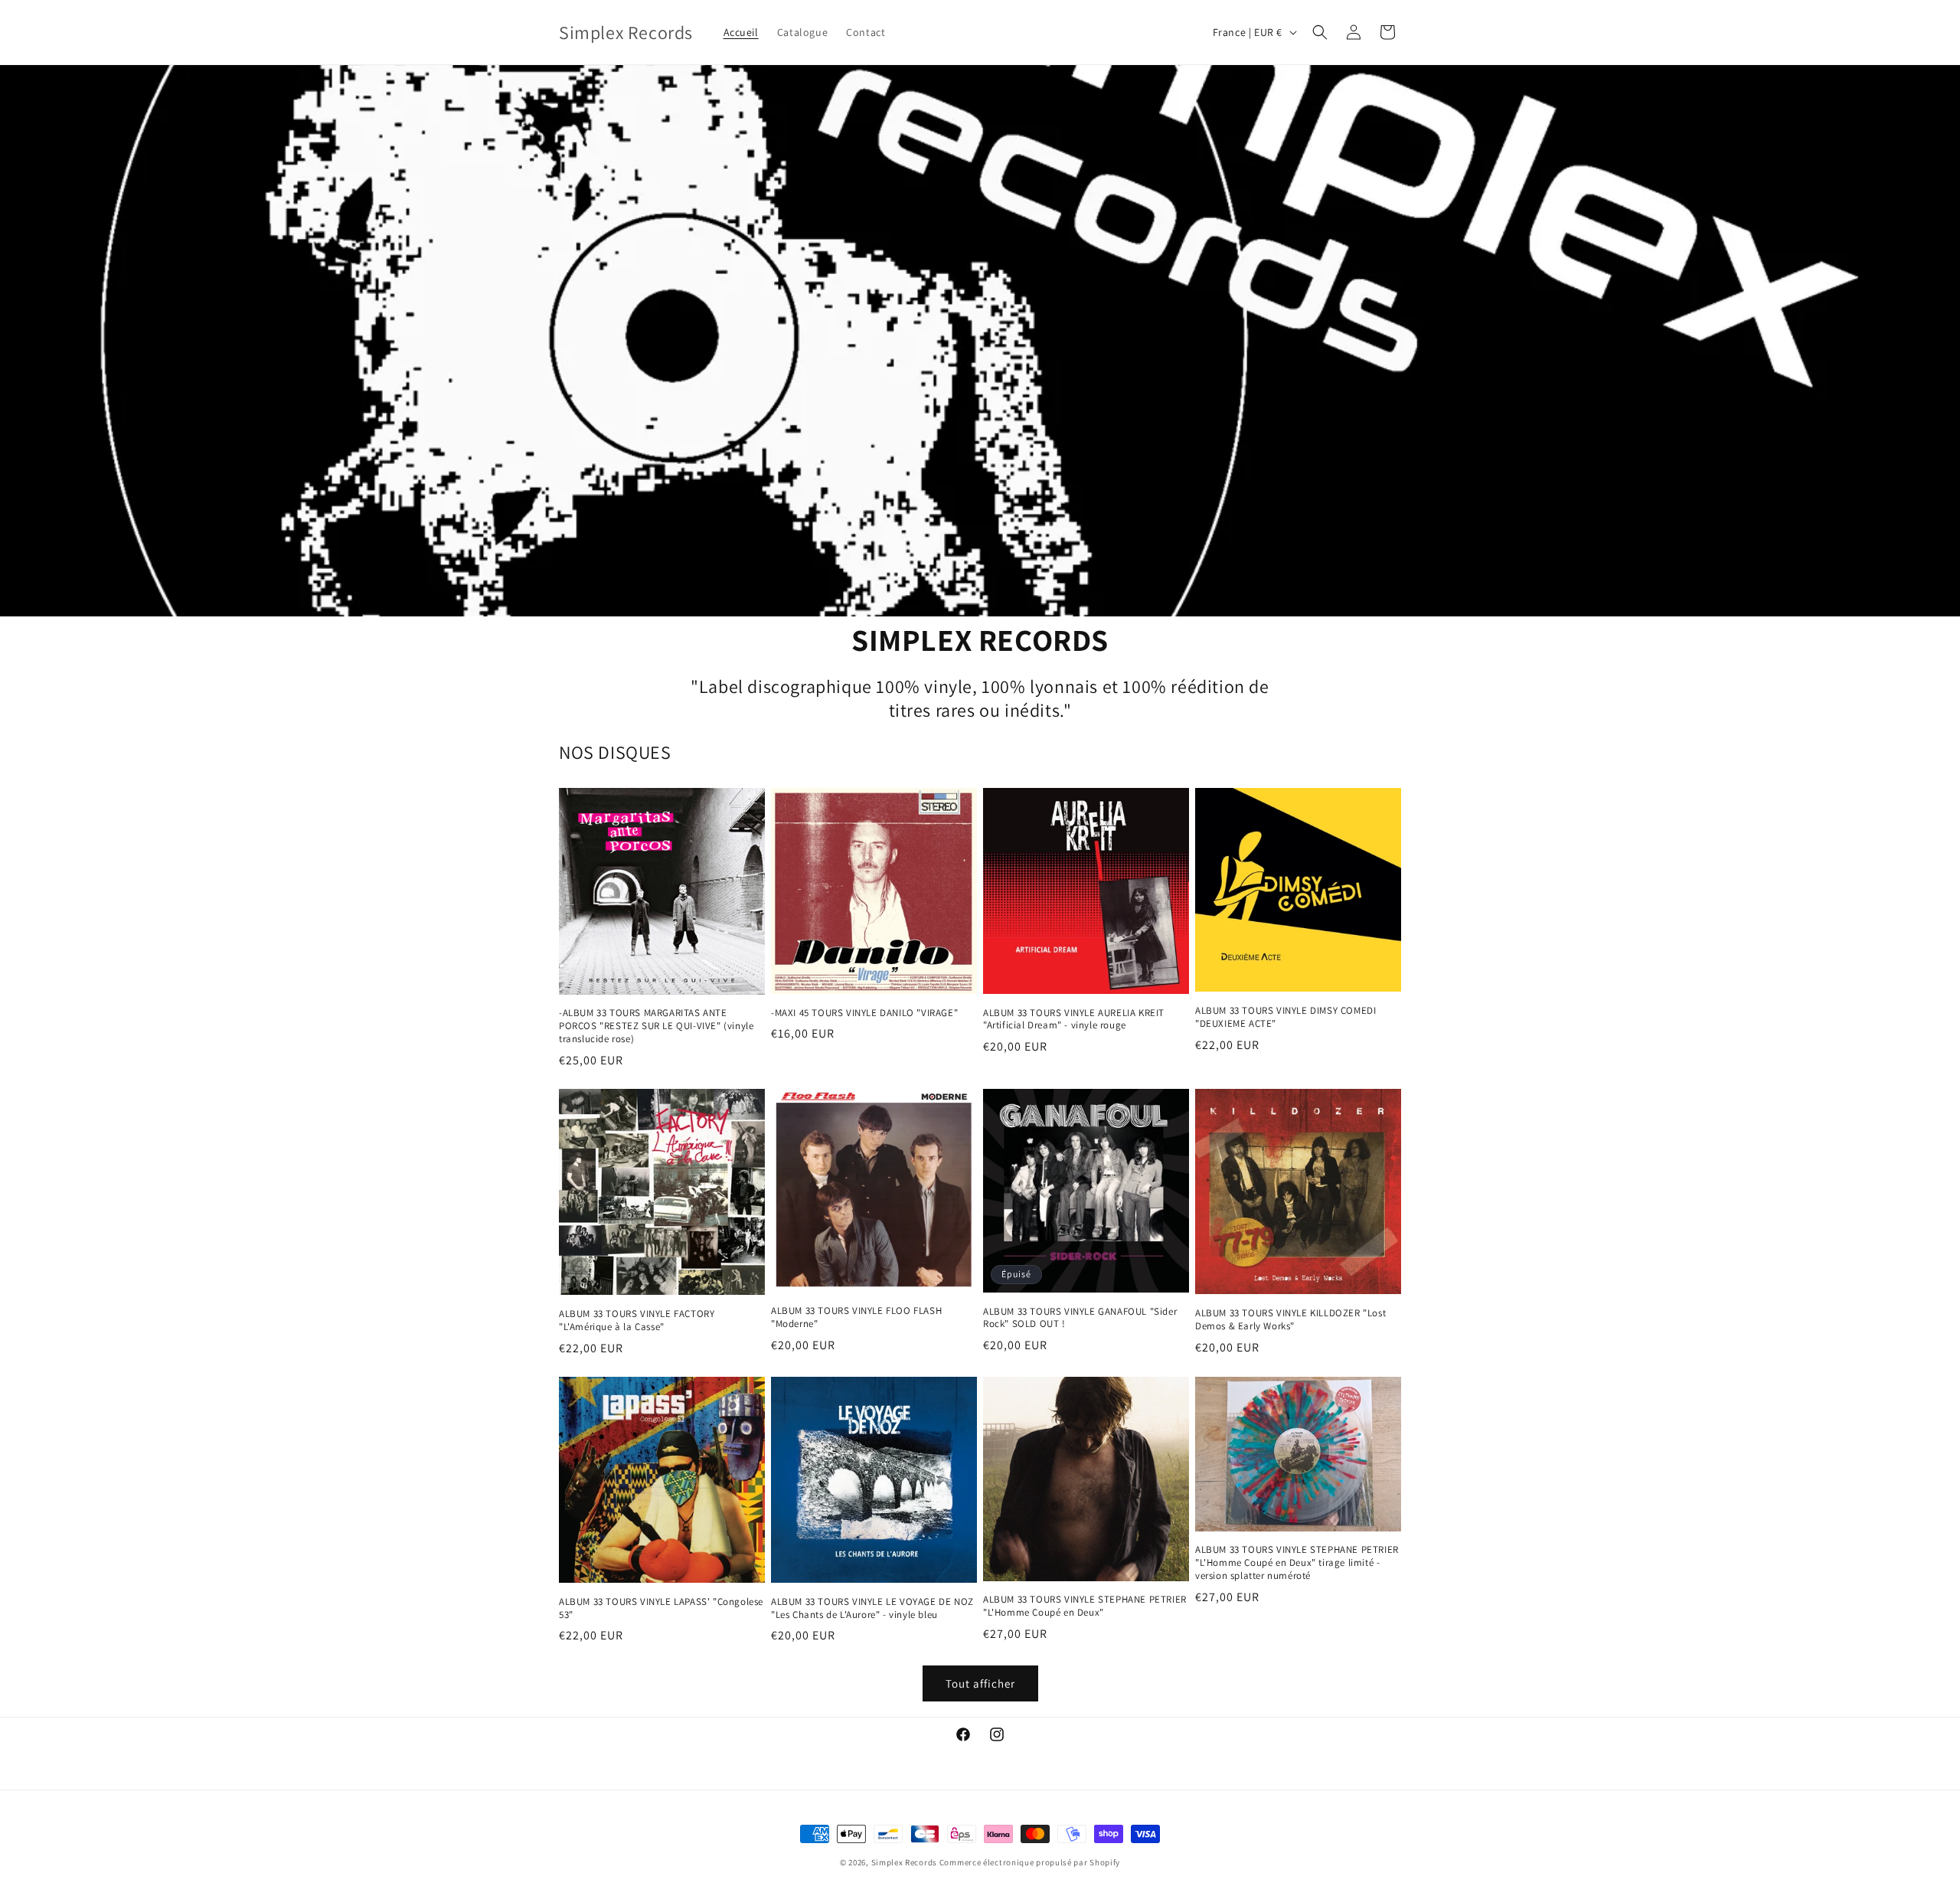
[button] (1320, 32)
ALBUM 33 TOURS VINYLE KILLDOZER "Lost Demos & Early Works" (1290, 1320)
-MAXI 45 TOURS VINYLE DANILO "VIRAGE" (864, 1013)
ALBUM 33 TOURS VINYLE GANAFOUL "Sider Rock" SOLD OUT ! (1080, 1318)
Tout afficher (980, 1683)
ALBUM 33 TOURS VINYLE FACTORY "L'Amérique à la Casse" (637, 1321)
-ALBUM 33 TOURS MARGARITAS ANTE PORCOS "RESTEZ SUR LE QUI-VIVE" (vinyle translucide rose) (656, 1026)
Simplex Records (905, 1862)
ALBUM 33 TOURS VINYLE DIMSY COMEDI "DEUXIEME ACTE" (1285, 1017)
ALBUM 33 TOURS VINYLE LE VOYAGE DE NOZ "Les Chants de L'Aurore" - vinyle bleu (872, 1608)
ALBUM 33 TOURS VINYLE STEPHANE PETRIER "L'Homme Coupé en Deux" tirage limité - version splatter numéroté (1297, 1563)
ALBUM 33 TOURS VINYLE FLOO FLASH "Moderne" (856, 1317)
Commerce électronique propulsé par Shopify (1030, 1862)
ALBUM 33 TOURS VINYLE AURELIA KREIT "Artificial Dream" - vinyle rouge (1074, 1020)
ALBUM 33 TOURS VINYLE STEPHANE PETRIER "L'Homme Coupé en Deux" (1085, 1606)
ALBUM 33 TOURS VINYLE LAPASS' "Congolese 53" (661, 1608)
